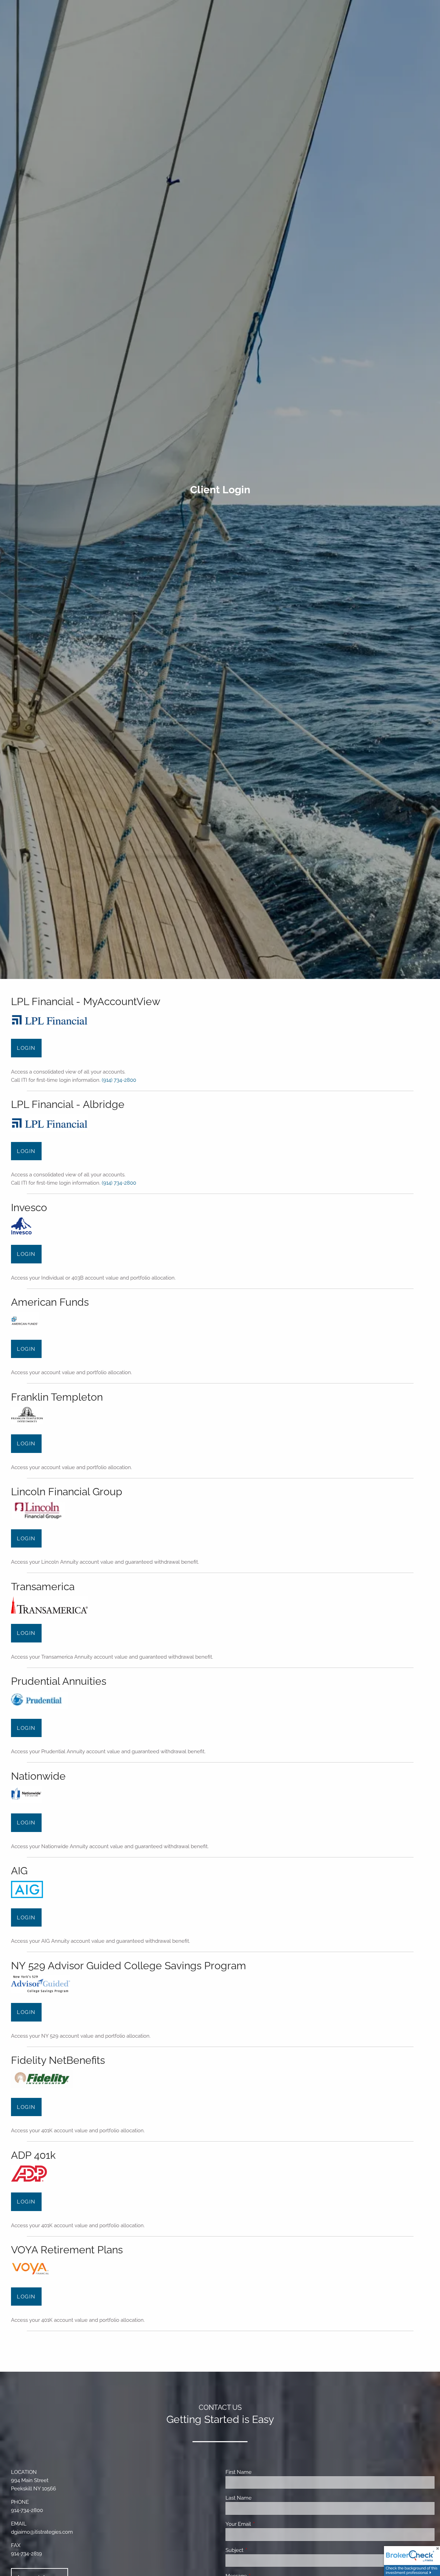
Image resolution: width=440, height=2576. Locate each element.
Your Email (263, 2524)
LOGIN (26, 1048)
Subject (259, 2550)
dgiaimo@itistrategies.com (42, 2532)
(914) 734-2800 (119, 1080)
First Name (239, 2472)
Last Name (239, 2498)
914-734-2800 (27, 2510)
